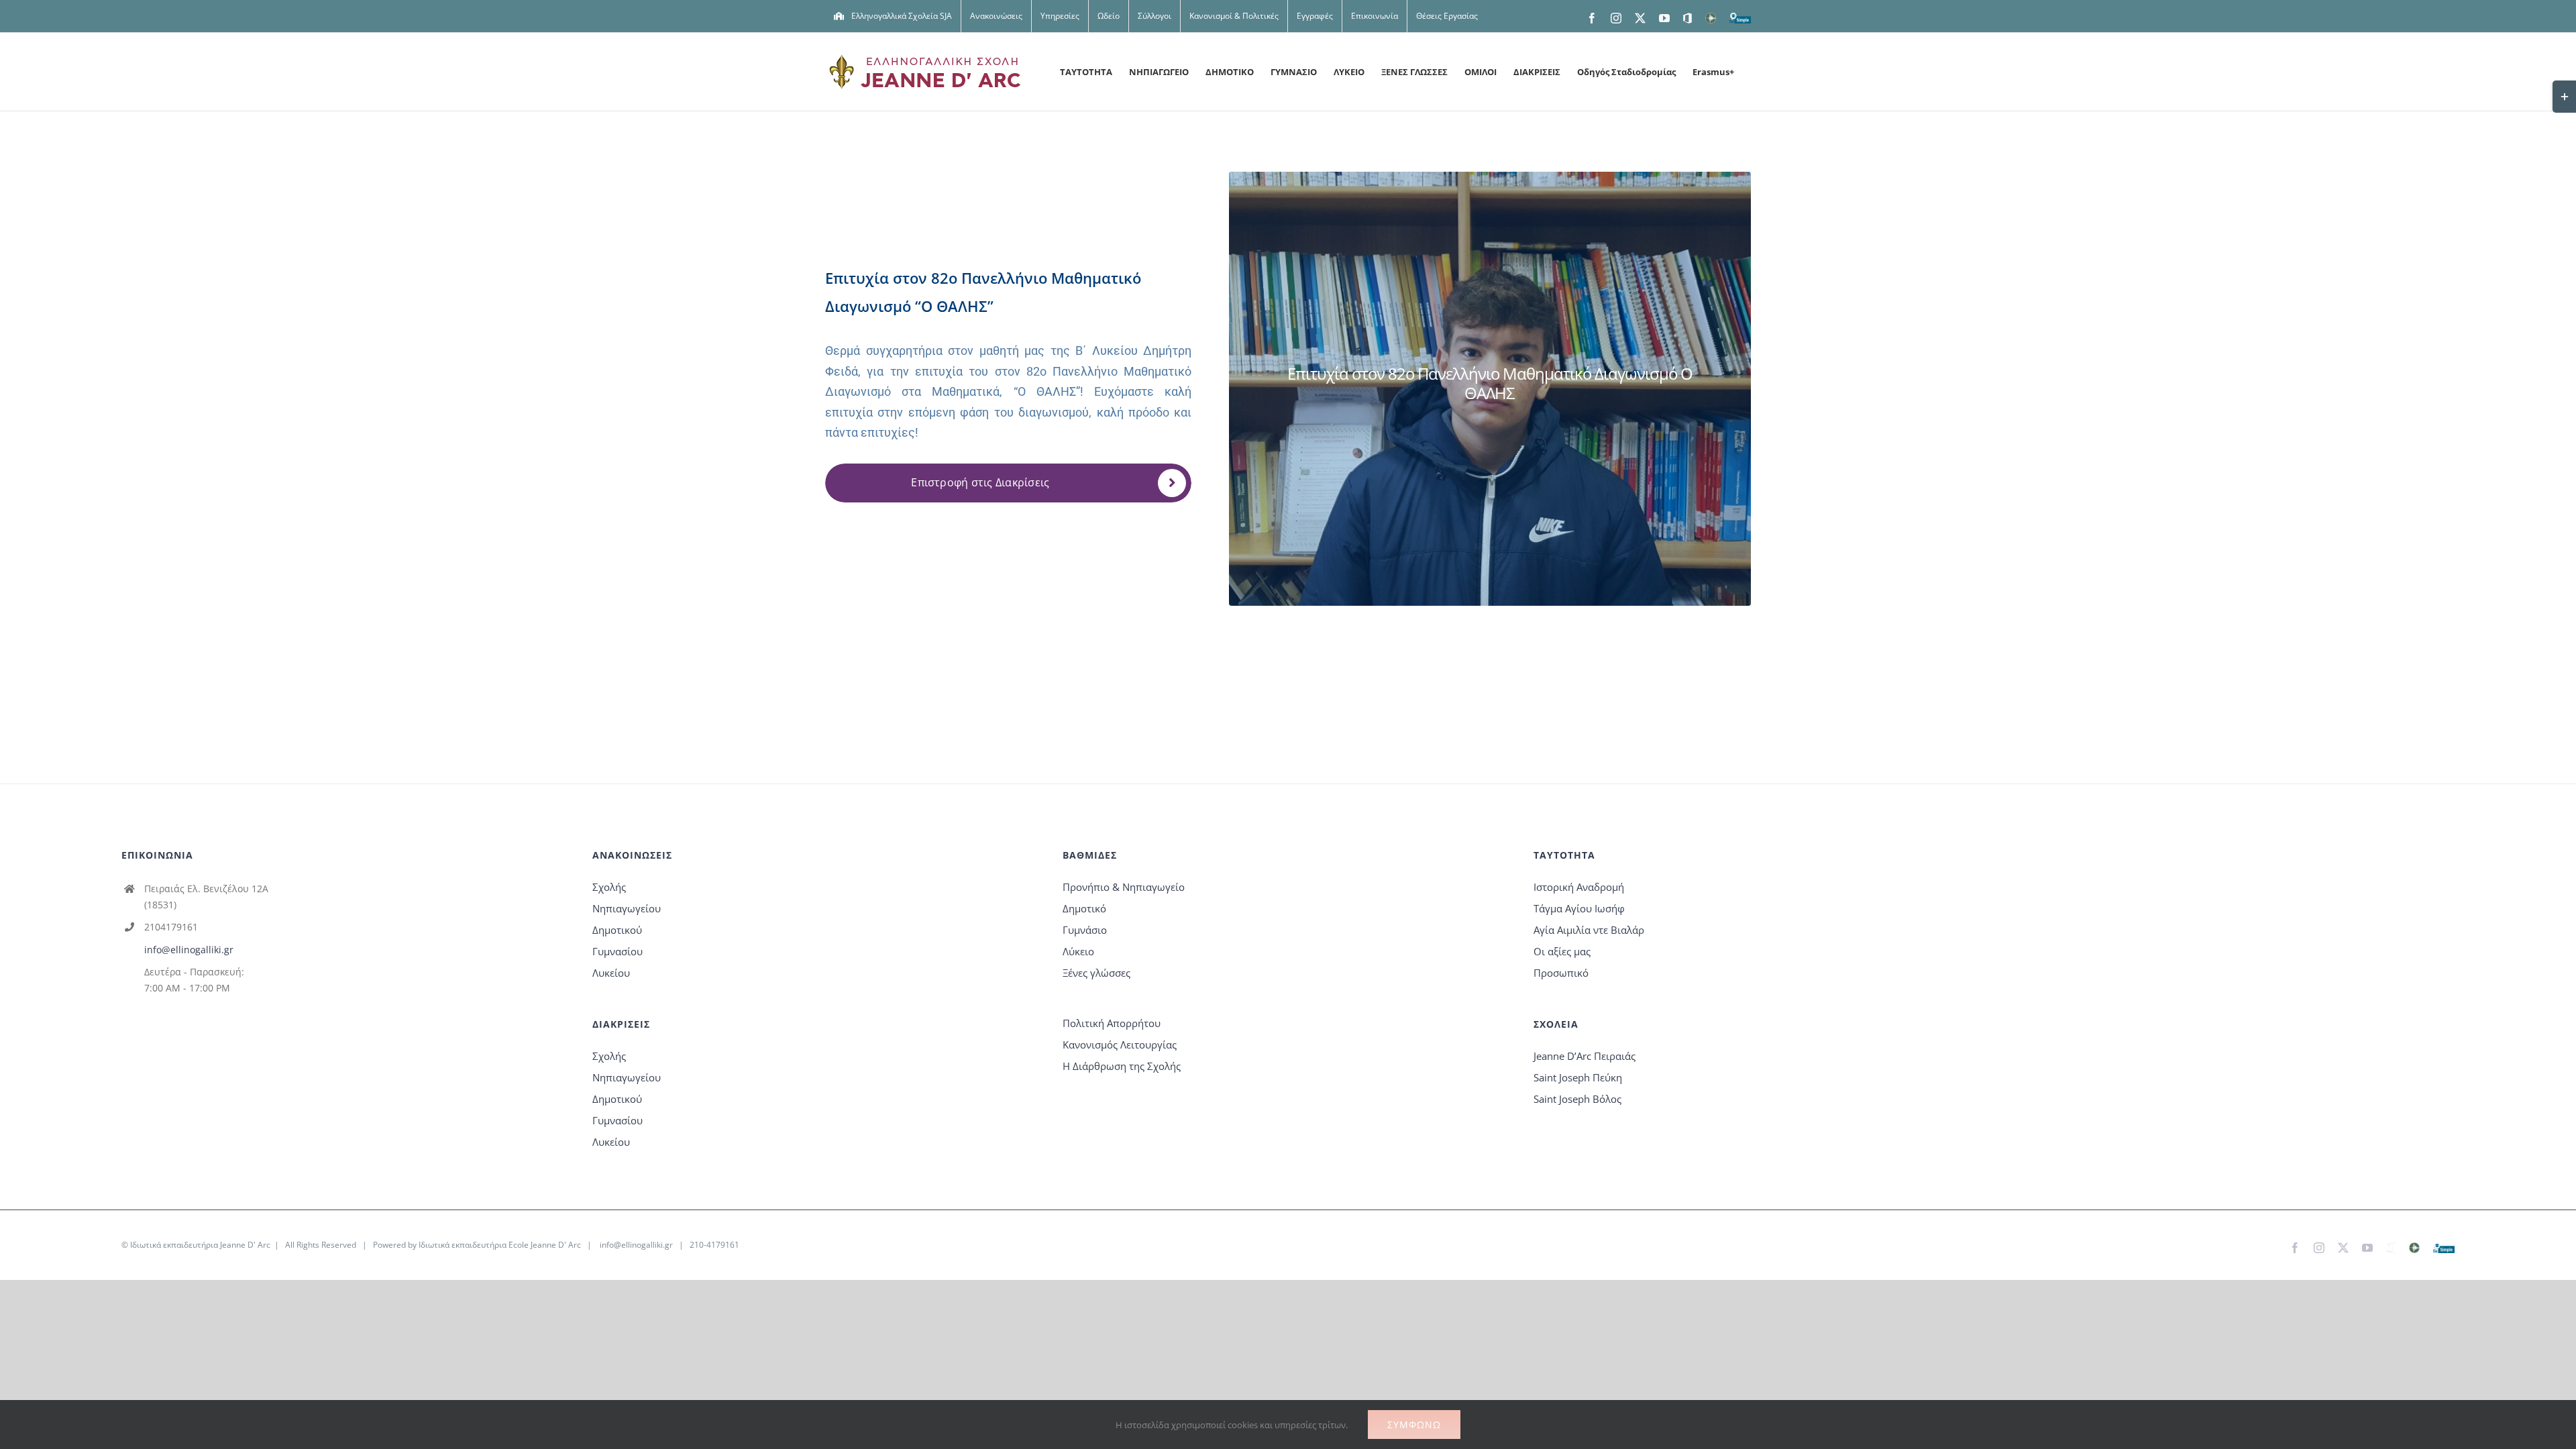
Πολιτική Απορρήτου (1112, 1023)
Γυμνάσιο (1085, 930)
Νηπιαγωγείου (627, 908)
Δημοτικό (1084, 908)
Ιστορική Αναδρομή (1579, 887)
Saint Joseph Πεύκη (1578, 1077)
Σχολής (609, 887)
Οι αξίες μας (1562, 951)
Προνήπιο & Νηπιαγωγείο (1124, 887)
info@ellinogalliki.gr (189, 950)
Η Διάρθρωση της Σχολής (1122, 1066)
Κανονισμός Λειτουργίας (1120, 1044)
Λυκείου (611, 973)
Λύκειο (1078, 951)
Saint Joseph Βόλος (1577, 1099)
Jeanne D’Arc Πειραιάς (1585, 1056)
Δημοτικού (617, 930)
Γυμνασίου (618, 951)
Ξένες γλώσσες (1096, 973)
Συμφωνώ (1414, 1425)
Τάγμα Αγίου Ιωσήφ (1579, 908)
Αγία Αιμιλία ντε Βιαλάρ (1589, 930)
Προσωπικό (1561, 973)
